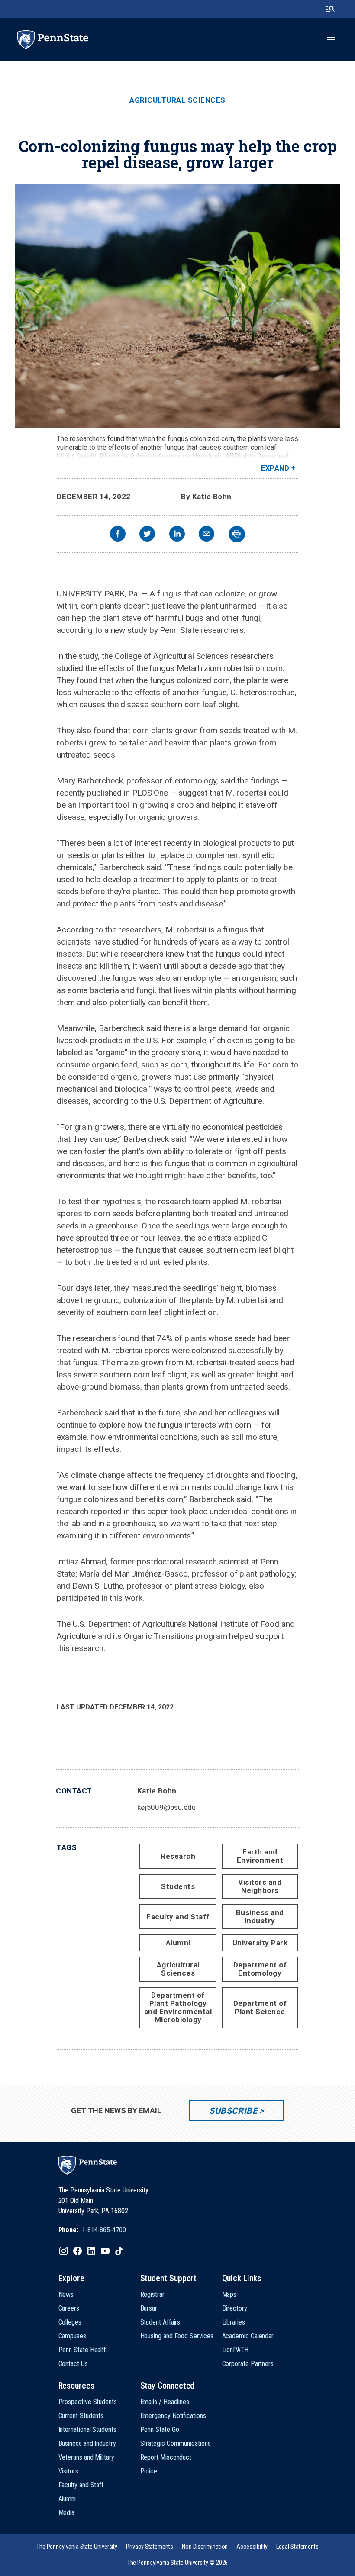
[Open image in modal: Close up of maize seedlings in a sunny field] (177, 306)
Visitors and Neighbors (260, 1886)
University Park (260, 1943)
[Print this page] (237, 534)
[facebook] (118, 535)
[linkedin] (177, 535)
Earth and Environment (260, 1856)
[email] (207, 535)
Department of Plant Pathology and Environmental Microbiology (178, 2007)
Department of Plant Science (260, 2007)
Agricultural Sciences (177, 100)
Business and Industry (260, 1917)
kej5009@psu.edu (166, 1807)
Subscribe (233, 2111)
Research (178, 1856)
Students (178, 1886)
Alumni (178, 1943)
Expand (275, 468)
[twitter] (147, 535)
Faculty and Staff (178, 1917)
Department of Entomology (260, 1969)
